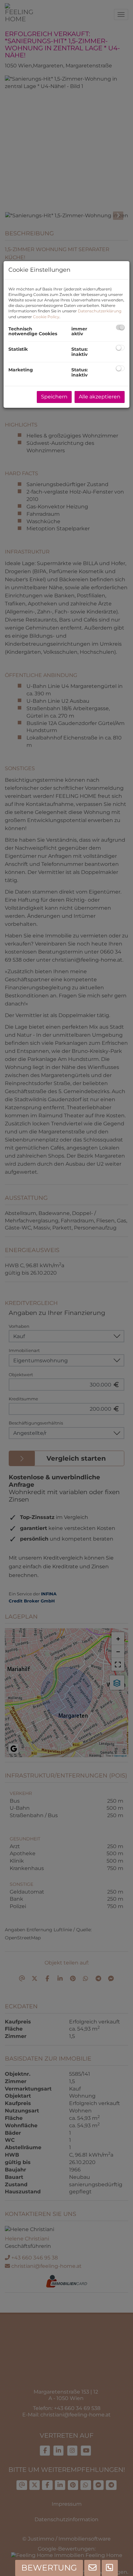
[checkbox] (120, 327)
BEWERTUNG (49, 2568)
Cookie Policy (46, 317)
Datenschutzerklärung (100, 311)
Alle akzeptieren (100, 397)
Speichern (54, 397)
